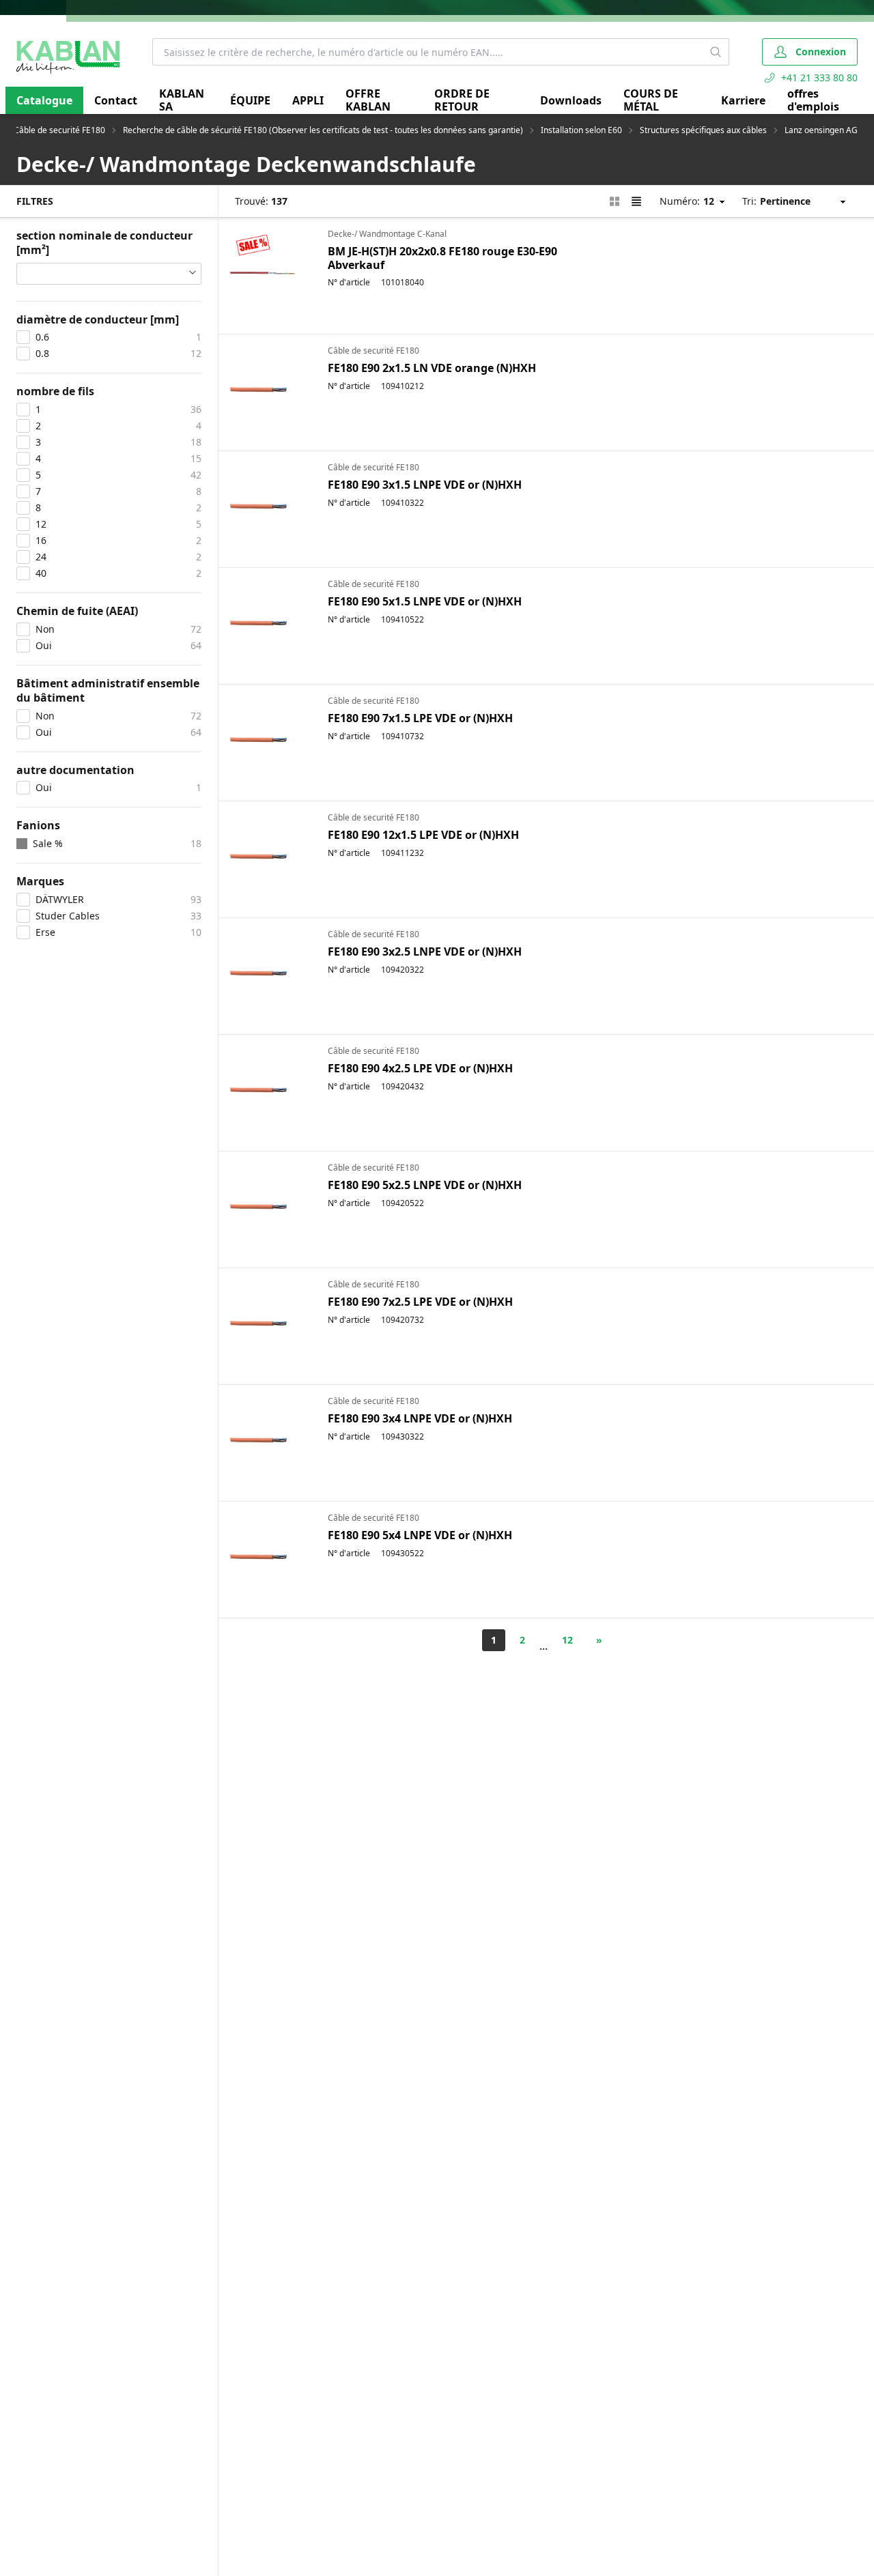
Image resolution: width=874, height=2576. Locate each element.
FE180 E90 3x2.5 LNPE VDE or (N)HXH (425, 951)
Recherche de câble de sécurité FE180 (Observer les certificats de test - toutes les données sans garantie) (323, 130)
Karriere (743, 100)
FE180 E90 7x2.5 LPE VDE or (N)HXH (420, 1302)
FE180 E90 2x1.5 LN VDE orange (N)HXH (432, 368)
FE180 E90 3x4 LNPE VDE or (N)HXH (420, 1418)
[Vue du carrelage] (615, 201)
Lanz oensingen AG (821, 130)
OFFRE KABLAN (368, 100)
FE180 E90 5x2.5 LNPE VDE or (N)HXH (425, 1185)
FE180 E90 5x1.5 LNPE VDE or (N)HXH (425, 601)
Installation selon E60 (581, 130)
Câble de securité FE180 (59, 130)
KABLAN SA (182, 100)
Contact (116, 100)
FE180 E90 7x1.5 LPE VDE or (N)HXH (420, 718)
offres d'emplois (813, 100)
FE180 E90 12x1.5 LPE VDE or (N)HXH (423, 835)
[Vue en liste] (636, 201)
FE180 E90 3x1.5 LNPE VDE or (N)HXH (425, 485)
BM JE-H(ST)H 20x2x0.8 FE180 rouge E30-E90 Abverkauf (442, 258)
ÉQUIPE (250, 100)
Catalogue (44, 100)
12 (567, 1640)
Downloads (571, 100)
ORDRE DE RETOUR (462, 100)
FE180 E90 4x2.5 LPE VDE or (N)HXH (420, 1068)
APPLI (308, 100)
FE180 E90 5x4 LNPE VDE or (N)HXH (420, 1535)
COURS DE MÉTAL (651, 100)
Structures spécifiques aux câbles (703, 130)
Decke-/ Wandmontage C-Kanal (387, 234)
